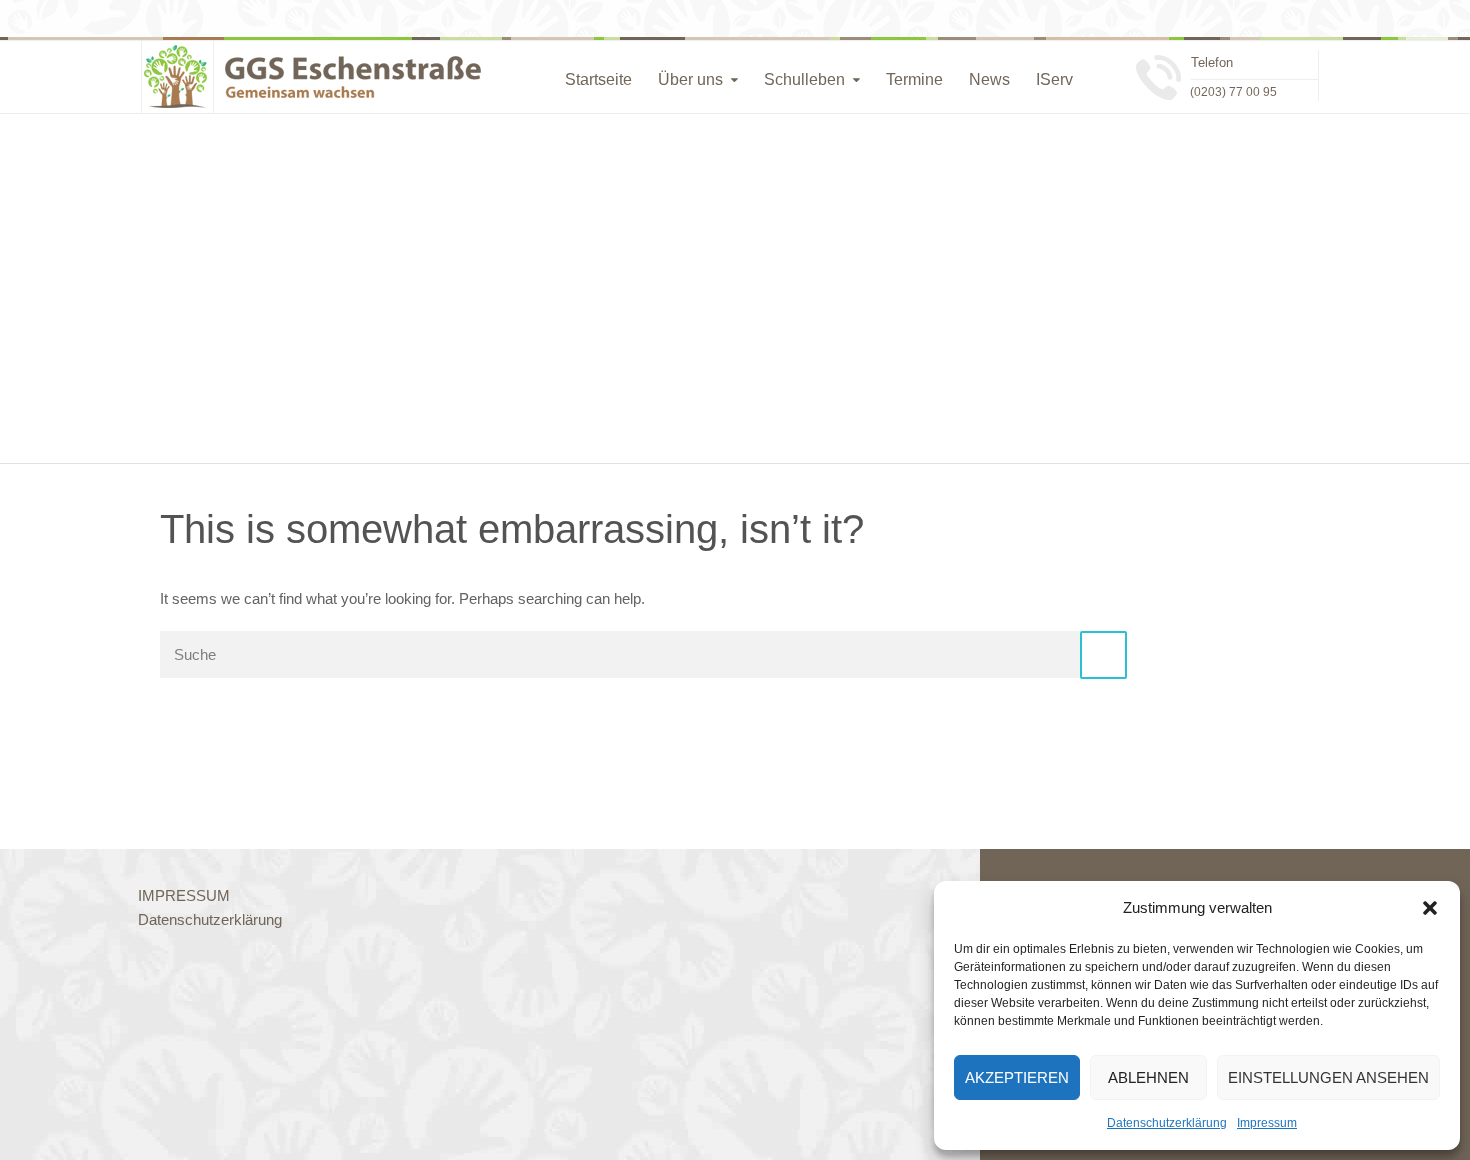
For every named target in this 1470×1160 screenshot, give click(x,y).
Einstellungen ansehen (1328, 1077)
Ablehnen (1148, 1077)
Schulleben (804, 79)
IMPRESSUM (184, 895)
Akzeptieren (1017, 1077)
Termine (914, 79)
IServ (1054, 79)
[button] (1430, 908)
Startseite (598, 79)
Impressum (1267, 1123)
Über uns (690, 79)
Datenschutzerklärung (1167, 1123)
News (989, 79)
